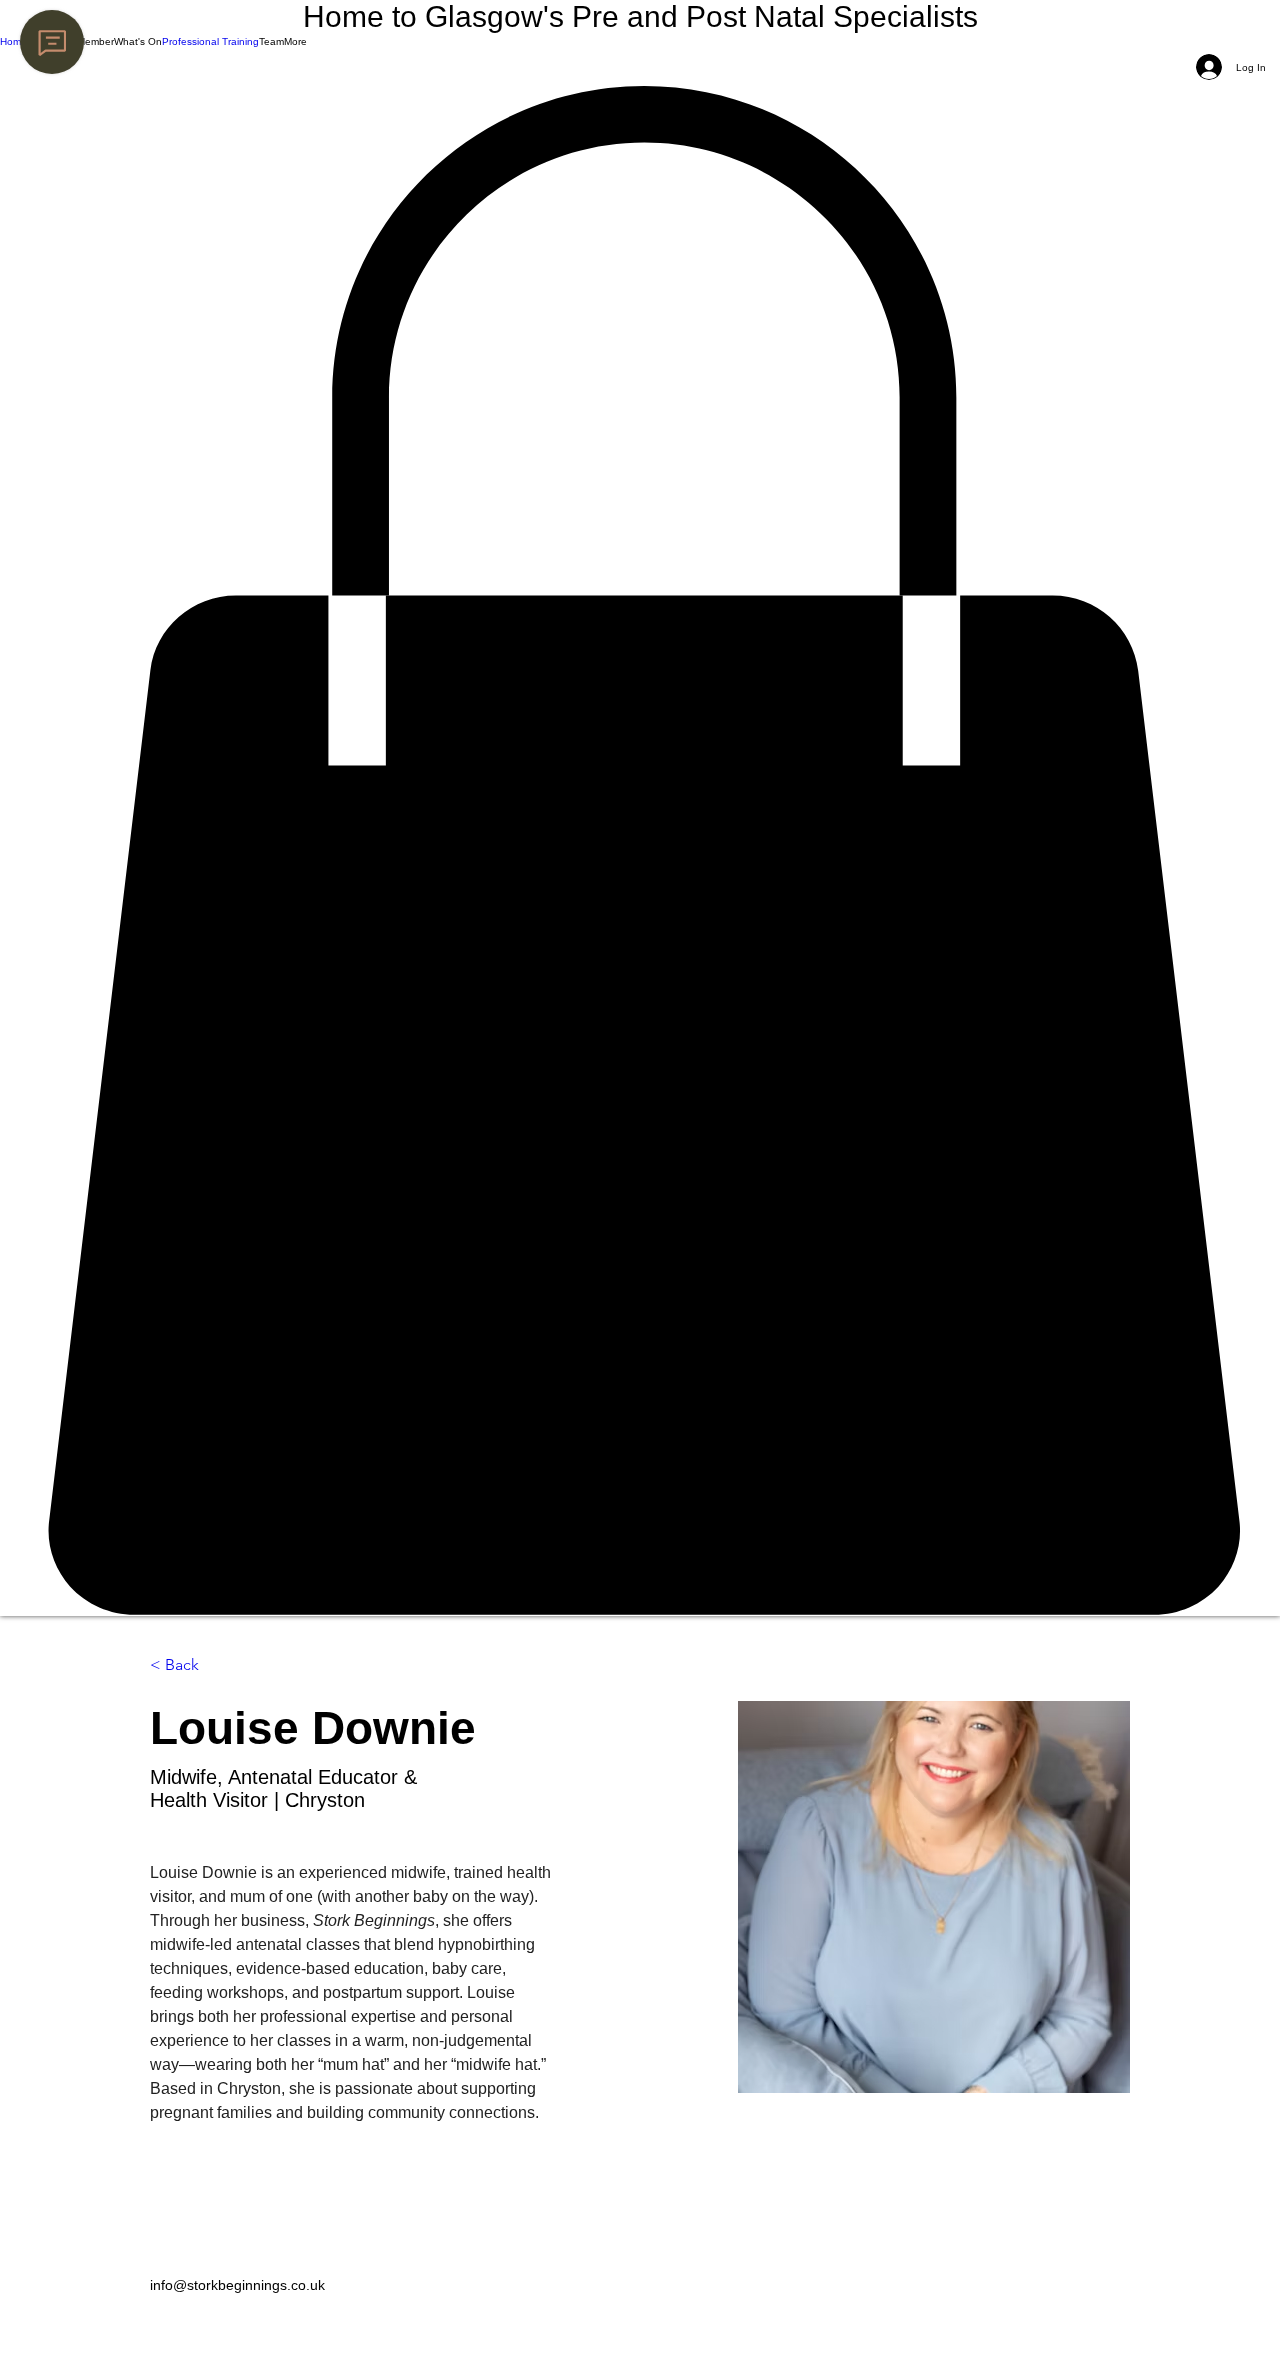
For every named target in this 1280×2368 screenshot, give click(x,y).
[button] (70, 41)
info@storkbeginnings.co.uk (237, 2285)
